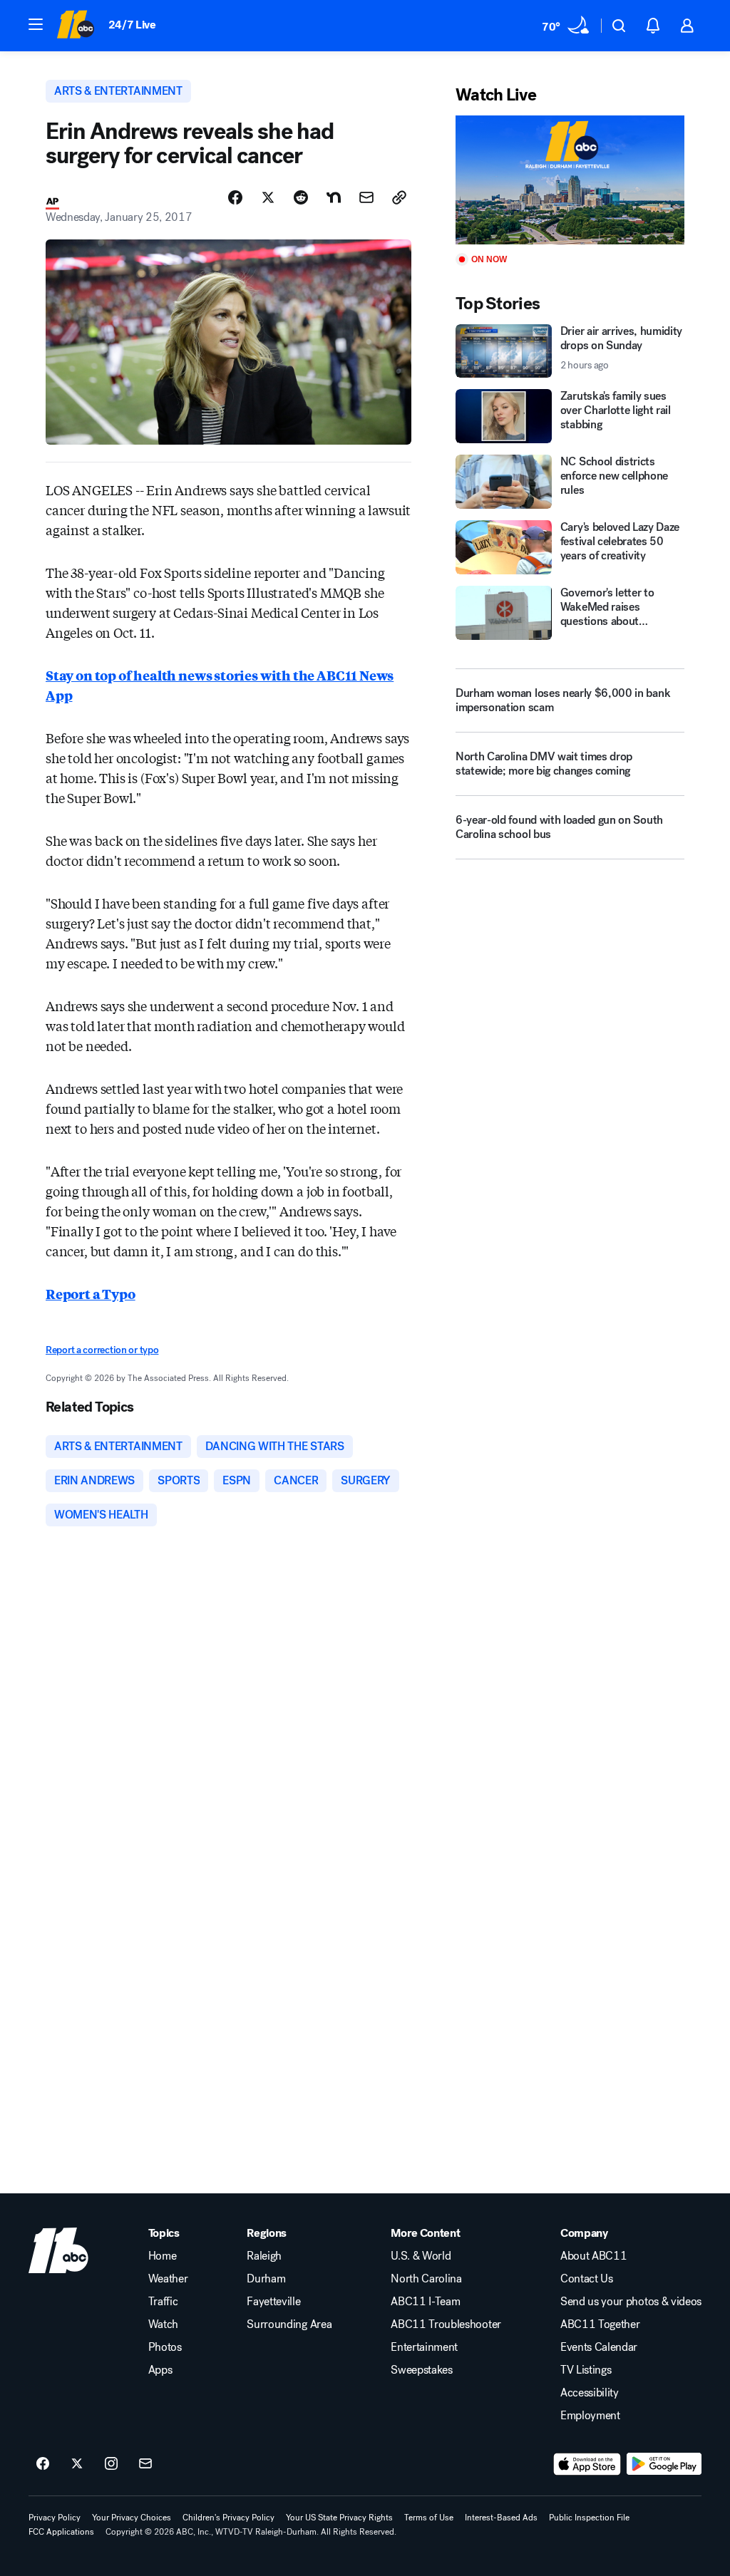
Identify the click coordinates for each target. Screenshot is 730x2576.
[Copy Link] (399, 197)
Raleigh (264, 2256)
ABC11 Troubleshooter (446, 2324)
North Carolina (426, 2279)
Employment (590, 2416)
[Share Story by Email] (366, 197)
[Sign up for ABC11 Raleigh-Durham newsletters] (145, 2464)
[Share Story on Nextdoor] (334, 197)
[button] (36, 24)
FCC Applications (61, 2532)
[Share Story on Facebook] (235, 197)
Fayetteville (273, 2302)
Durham (266, 2279)
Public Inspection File (589, 2518)
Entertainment (424, 2347)
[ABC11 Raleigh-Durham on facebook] (43, 2464)
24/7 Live (132, 25)
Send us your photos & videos (631, 2302)
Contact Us (587, 2279)
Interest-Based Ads (501, 2518)
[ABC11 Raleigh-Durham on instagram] (111, 2464)
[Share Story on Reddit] (301, 197)
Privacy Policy (55, 2518)
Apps (160, 2370)
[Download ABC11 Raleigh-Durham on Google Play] (664, 2464)
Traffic (163, 2302)
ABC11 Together (600, 2324)
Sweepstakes (421, 2370)
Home (163, 2256)
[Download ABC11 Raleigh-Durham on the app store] (587, 2464)
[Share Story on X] (268, 197)
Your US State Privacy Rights (339, 2518)
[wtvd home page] (58, 2250)
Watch (163, 2324)
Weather (168, 2279)
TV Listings (586, 2370)
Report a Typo (91, 1293)
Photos (165, 2347)
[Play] (570, 180)
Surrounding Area (289, 2324)
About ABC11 (593, 2256)
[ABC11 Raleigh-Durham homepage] (75, 26)
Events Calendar (599, 2347)
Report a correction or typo (102, 1350)
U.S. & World (421, 2256)
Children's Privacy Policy (228, 2518)
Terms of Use (429, 2518)
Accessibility (590, 2393)
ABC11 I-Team (425, 2302)
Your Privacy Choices (132, 2518)
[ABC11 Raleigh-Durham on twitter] (77, 2464)
